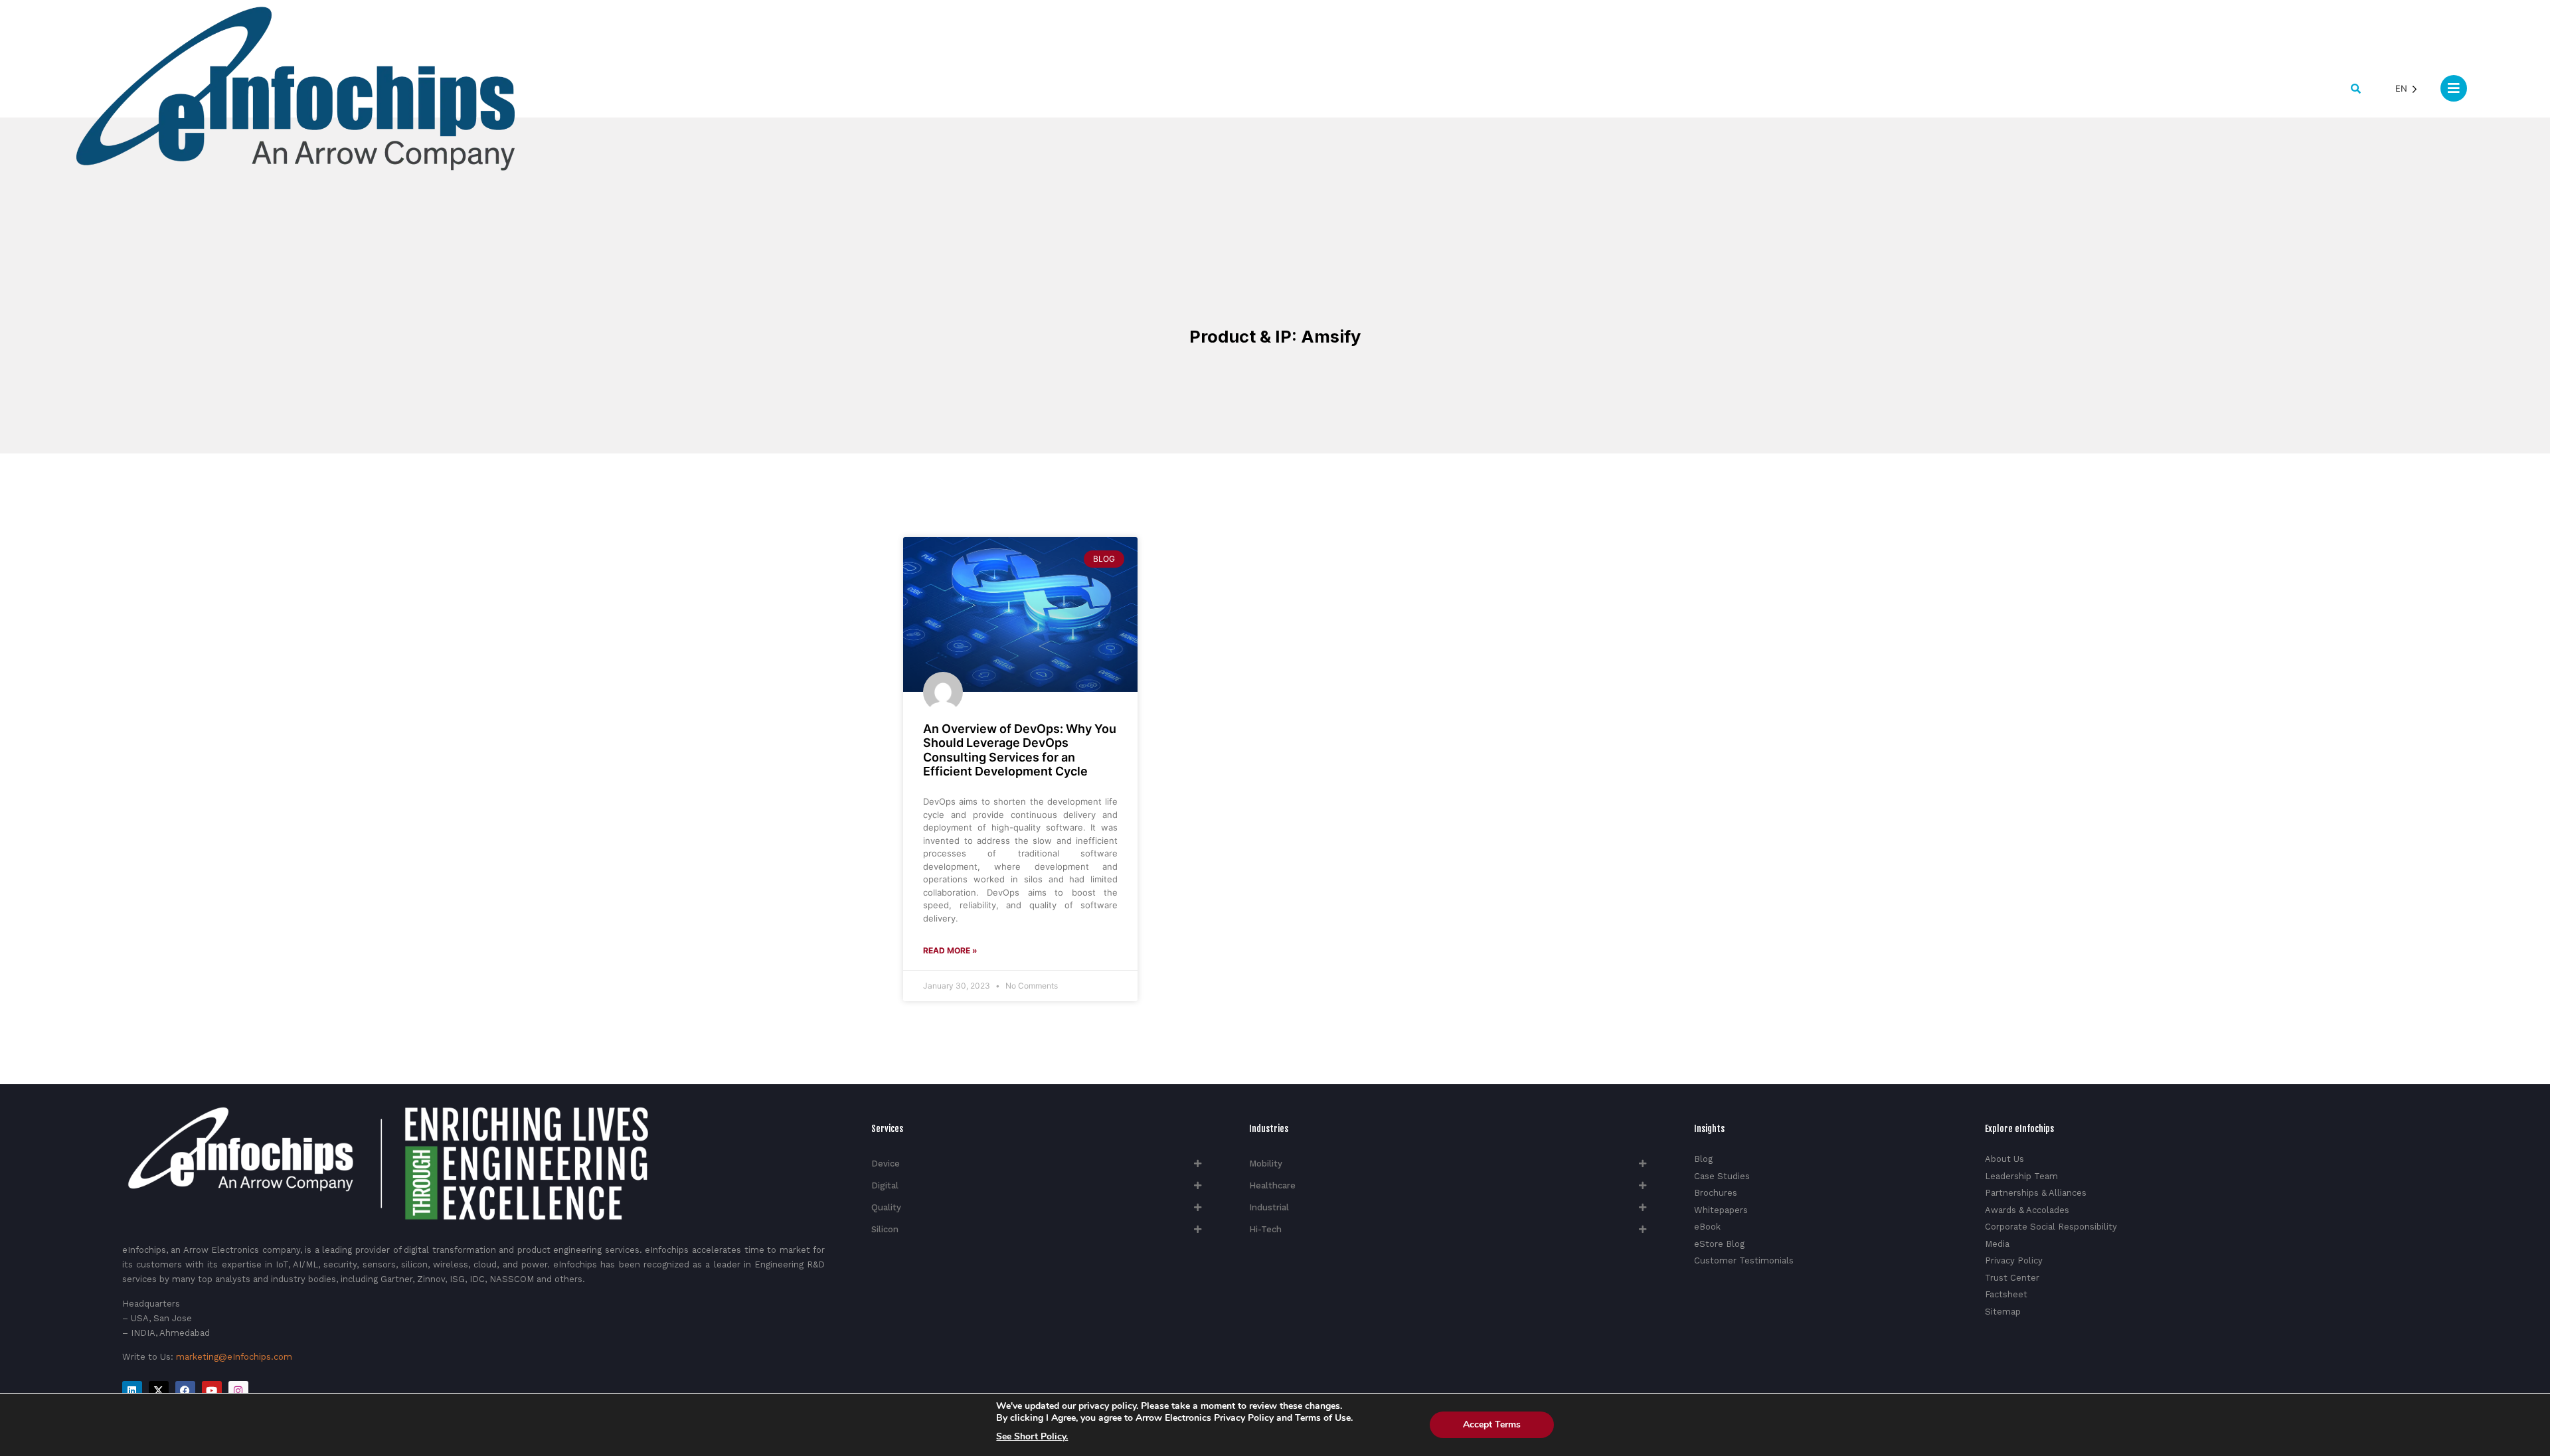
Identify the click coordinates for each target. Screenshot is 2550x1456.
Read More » (950, 950)
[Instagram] (238, 1391)
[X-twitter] (159, 1391)
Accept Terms (1492, 1424)
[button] (2356, 89)
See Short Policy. (1032, 1437)
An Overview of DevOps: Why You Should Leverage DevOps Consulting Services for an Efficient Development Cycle (1020, 750)
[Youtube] (212, 1391)
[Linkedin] (132, 1391)
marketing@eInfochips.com (234, 1357)
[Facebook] (185, 1391)
